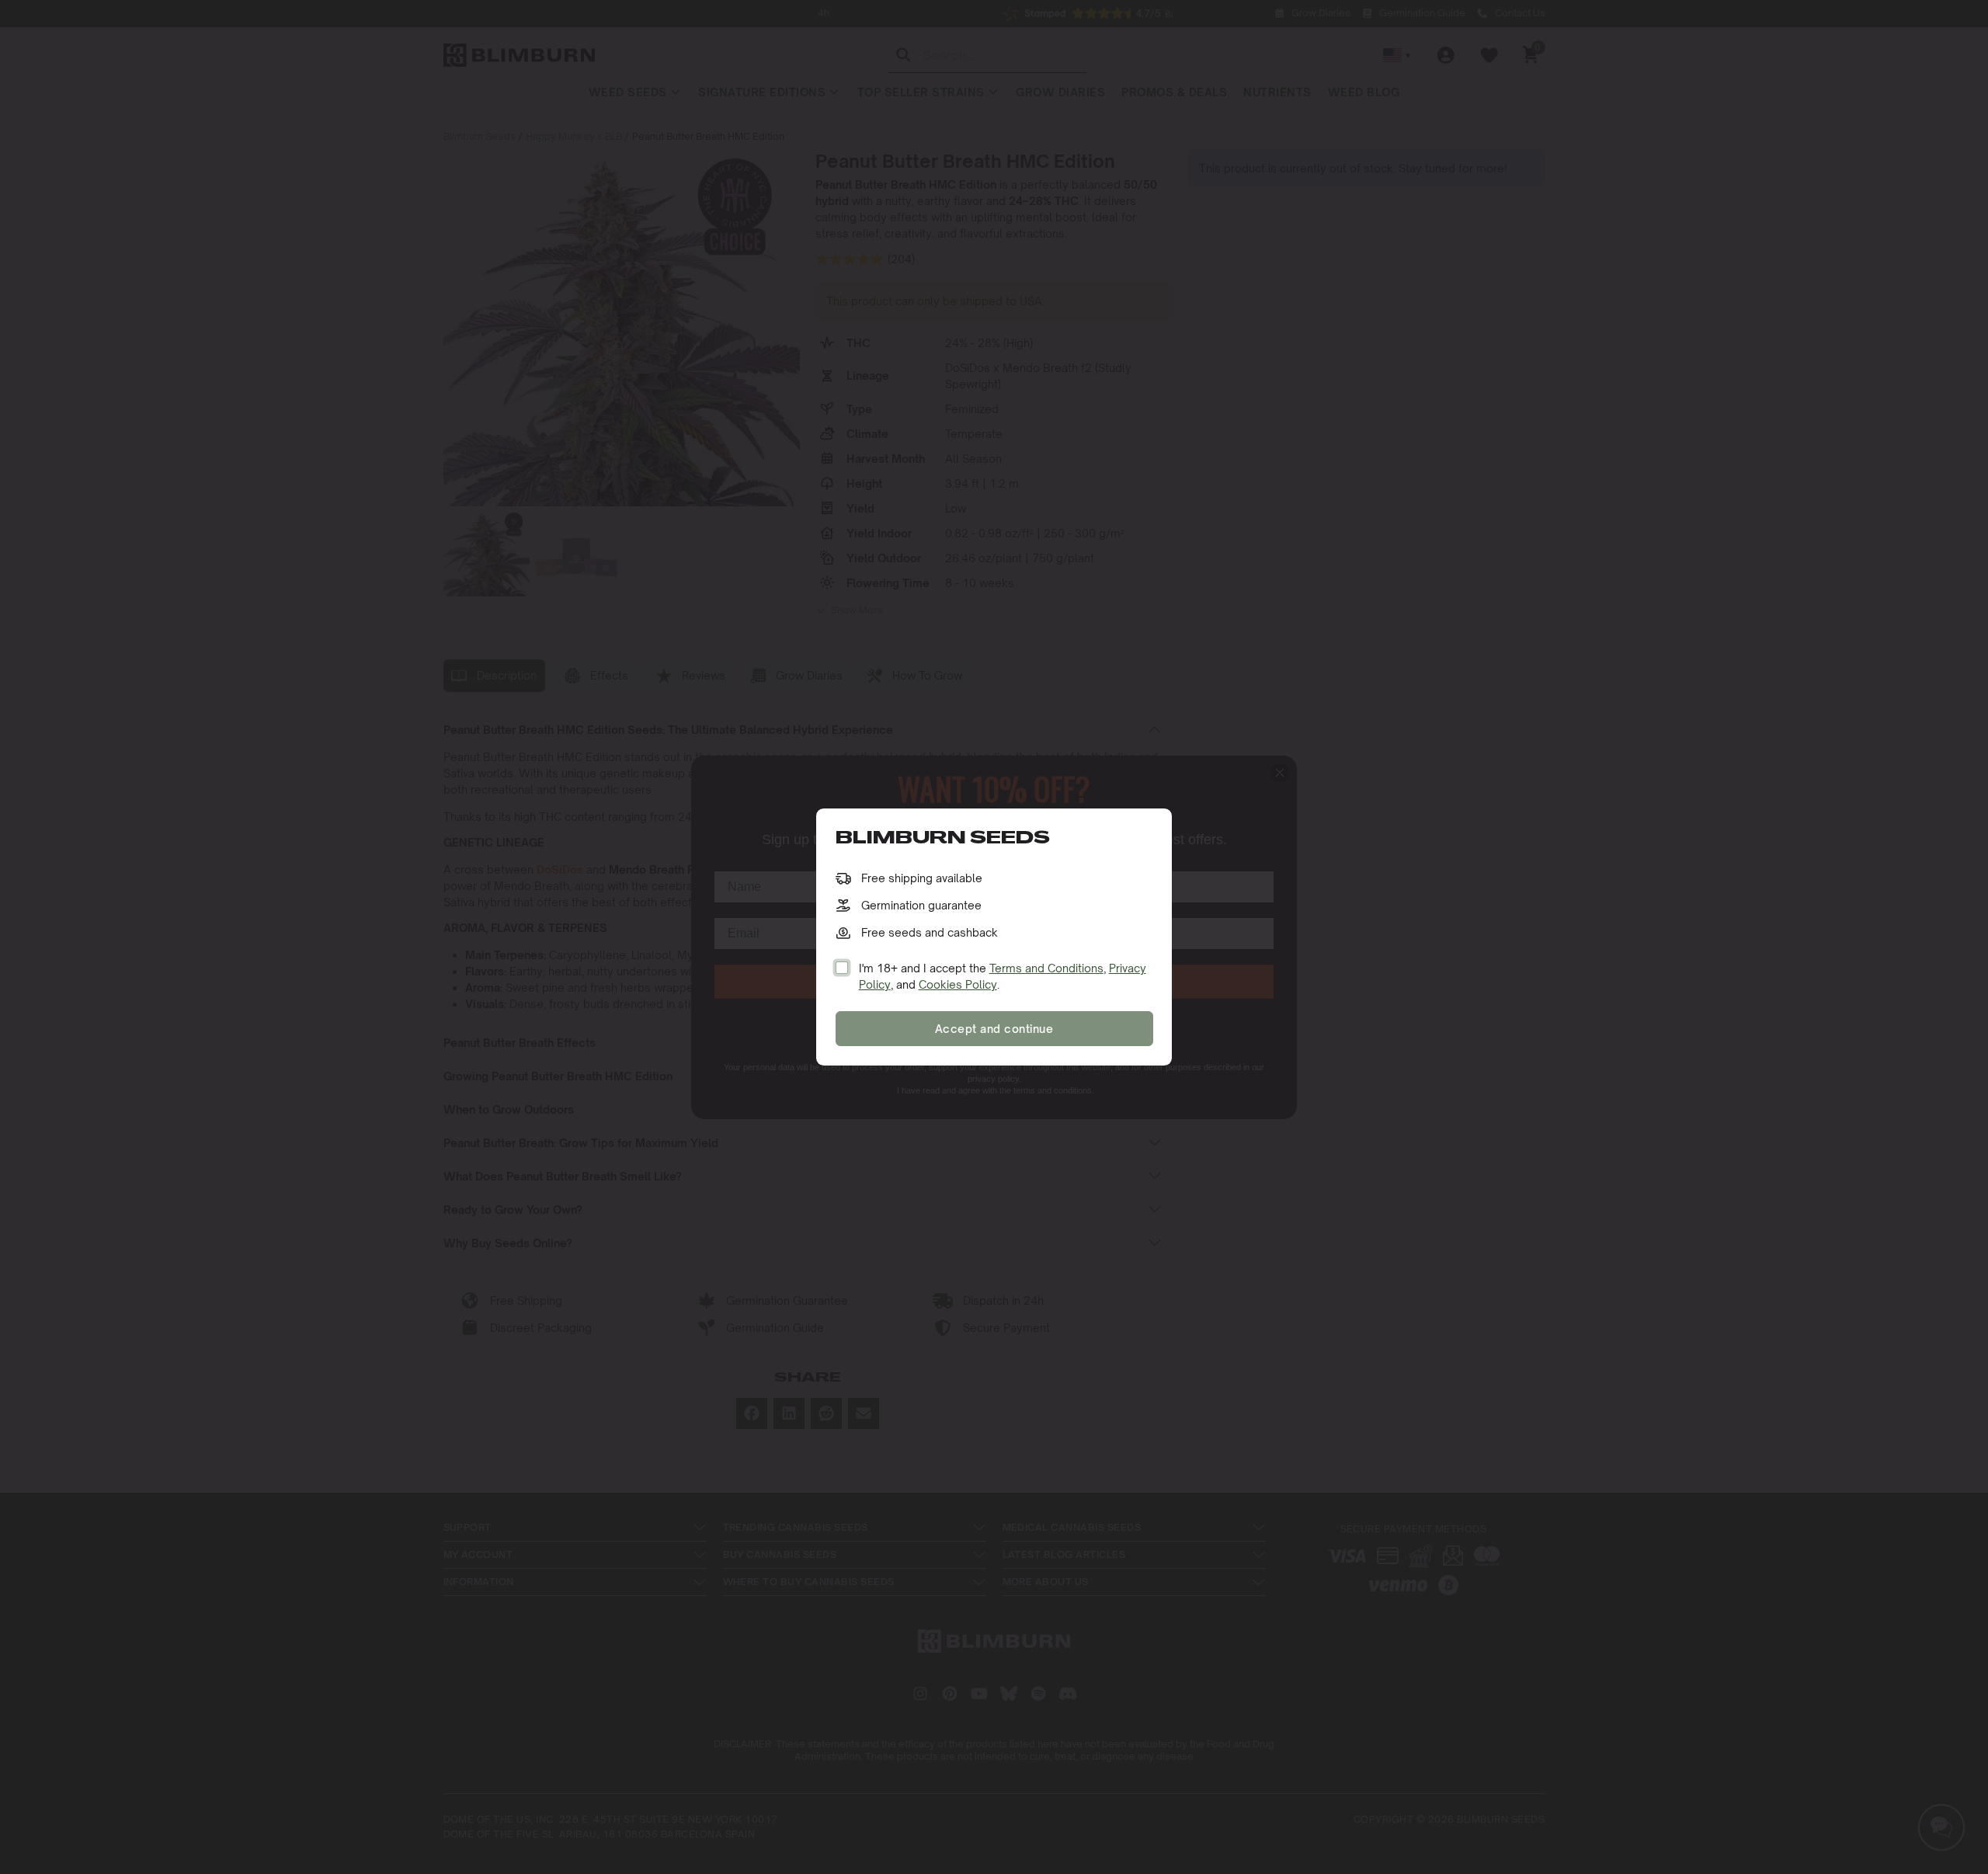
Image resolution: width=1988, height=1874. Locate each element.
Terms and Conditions (1046, 968)
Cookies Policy (958, 984)
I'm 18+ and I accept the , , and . (1003, 976)
